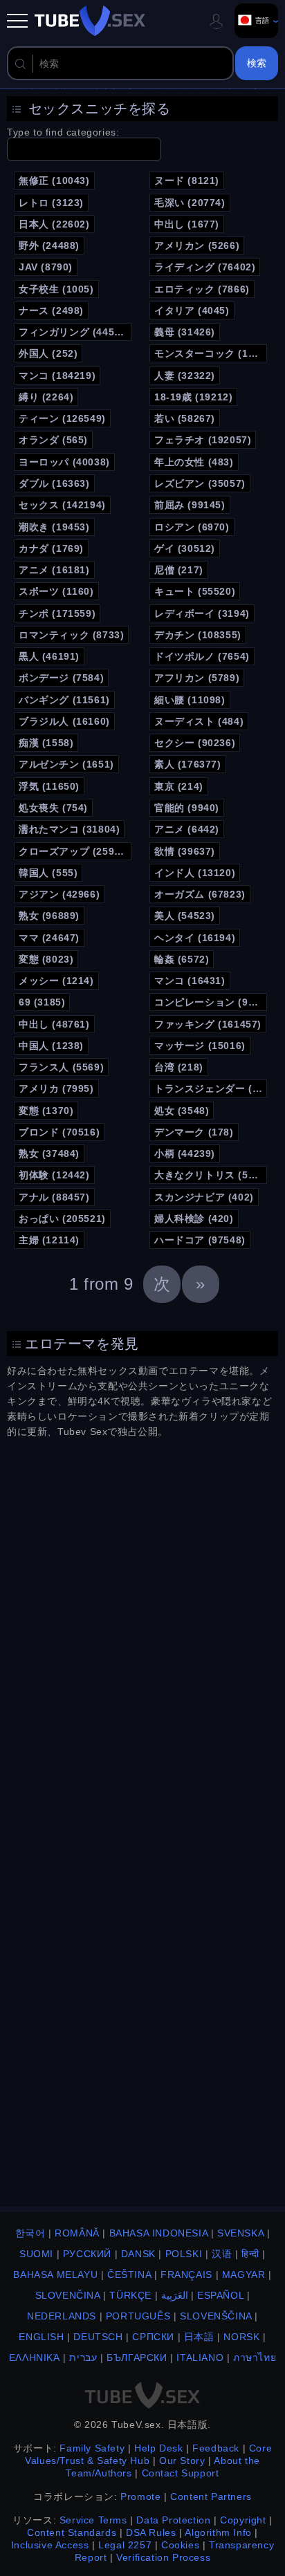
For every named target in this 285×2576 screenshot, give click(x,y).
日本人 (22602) (54, 224)
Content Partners (211, 2496)
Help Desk (158, 2448)
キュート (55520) (195, 591)
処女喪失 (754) (53, 808)
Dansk (138, 2254)
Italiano (200, 2357)
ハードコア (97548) (200, 1240)
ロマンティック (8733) (71, 635)
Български (137, 2357)
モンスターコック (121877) (211, 353)
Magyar (244, 2274)
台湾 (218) (179, 1067)
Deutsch (98, 2337)
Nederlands (62, 2316)
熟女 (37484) (49, 1153)
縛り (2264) (46, 397)
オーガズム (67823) (200, 894)
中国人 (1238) (51, 1046)
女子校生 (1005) (56, 289)
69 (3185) (42, 1002)
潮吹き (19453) (54, 527)
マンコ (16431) (190, 981)
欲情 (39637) (185, 851)
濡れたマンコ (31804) (69, 829)
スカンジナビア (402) (204, 1197)
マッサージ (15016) (200, 1046)
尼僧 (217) (179, 570)
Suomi (36, 2254)
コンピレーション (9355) (211, 1002)
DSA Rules (151, 2532)
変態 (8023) (46, 959)
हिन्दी (250, 2254)
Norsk (241, 2337)
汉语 (222, 2254)
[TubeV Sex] (90, 21)
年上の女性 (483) (194, 462)
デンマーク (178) (194, 1132)
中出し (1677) (187, 224)
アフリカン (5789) (197, 678)
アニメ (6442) (187, 829)
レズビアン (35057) (200, 483)
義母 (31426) (185, 332)
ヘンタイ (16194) (195, 938)
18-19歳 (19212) (193, 397)
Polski (184, 2254)
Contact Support (181, 2473)
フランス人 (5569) (61, 1067)
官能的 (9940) (187, 808)
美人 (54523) (185, 916)
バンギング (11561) (64, 700)
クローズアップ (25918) (74, 851)
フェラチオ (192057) (203, 440)
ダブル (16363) (54, 483)
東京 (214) (179, 786)
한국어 (30, 2233)
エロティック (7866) (202, 289)
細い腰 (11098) (190, 700)
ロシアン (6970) (192, 527)
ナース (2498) (51, 311)
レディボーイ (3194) (202, 613)
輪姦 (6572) (182, 959)
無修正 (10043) (54, 180)
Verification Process (163, 2557)
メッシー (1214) (56, 981)
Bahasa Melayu (55, 2274)
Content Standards (72, 2532)
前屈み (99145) (190, 505)
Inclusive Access (50, 2545)
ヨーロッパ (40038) (64, 462)
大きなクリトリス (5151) (211, 1175)
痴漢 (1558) (46, 743)
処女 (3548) (182, 1111)
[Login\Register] (217, 21)
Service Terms (93, 2520)
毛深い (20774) (190, 203)
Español (220, 2295)
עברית (83, 2357)
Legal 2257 (125, 2545)
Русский (87, 2254)
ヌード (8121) (187, 180)
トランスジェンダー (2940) (211, 1088)
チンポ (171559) (57, 613)
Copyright (243, 2520)
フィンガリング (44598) (74, 332)
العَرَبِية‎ (175, 2295)
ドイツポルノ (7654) (202, 656)
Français (186, 2274)
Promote (140, 2496)
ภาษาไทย (255, 2357)
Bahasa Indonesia (159, 2233)
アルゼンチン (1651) (66, 764)
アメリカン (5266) (197, 245)
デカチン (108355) (198, 635)
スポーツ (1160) (56, 591)
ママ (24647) (49, 938)
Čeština (129, 2274)
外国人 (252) (48, 353)
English (41, 2337)
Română (77, 2233)
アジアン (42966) (59, 894)
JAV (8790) (46, 267)
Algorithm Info (218, 2532)
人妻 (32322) (185, 376)
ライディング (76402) (205, 267)
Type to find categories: (63, 132)
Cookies (180, 2545)
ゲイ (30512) (185, 548)
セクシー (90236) (195, 743)
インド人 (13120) (195, 873)
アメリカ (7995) (56, 1088)
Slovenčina (68, 2295)
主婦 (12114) (49, 1240)
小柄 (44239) (185, 1153)
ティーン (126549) (62, 418)
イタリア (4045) (192, 311)
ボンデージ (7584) (61, 678)
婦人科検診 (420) (194, 1218)
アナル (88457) (54, 1197)
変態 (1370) (46, 1111)
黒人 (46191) (49, 656)
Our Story (182, 2461)
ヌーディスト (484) (199, 721)
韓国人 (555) (48, 873)
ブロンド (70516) (59, 1132)
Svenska (240, 2233)
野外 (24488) (49, 245)
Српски (153, 2337)
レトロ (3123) (51, 203)
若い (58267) (185, 418)
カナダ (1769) (51, 548)
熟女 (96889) (49, 916)
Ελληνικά (35, 2357)
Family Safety (92, 2448)
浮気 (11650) (49, 786)
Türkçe (130, 2295)
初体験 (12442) (54, 1175)
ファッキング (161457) (208, 1024)
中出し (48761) (54, 1024)
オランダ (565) (53, 440)
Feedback (216, 2448)
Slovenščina (216, 2316)
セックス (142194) (62, 505)
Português (138, 2316)
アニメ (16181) (54, 570)
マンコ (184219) (57, 376)
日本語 (199, 2337)
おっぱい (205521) (62, 1218)
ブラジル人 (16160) (64, 721)
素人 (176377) (188, 764)
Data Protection (173, 2520)
